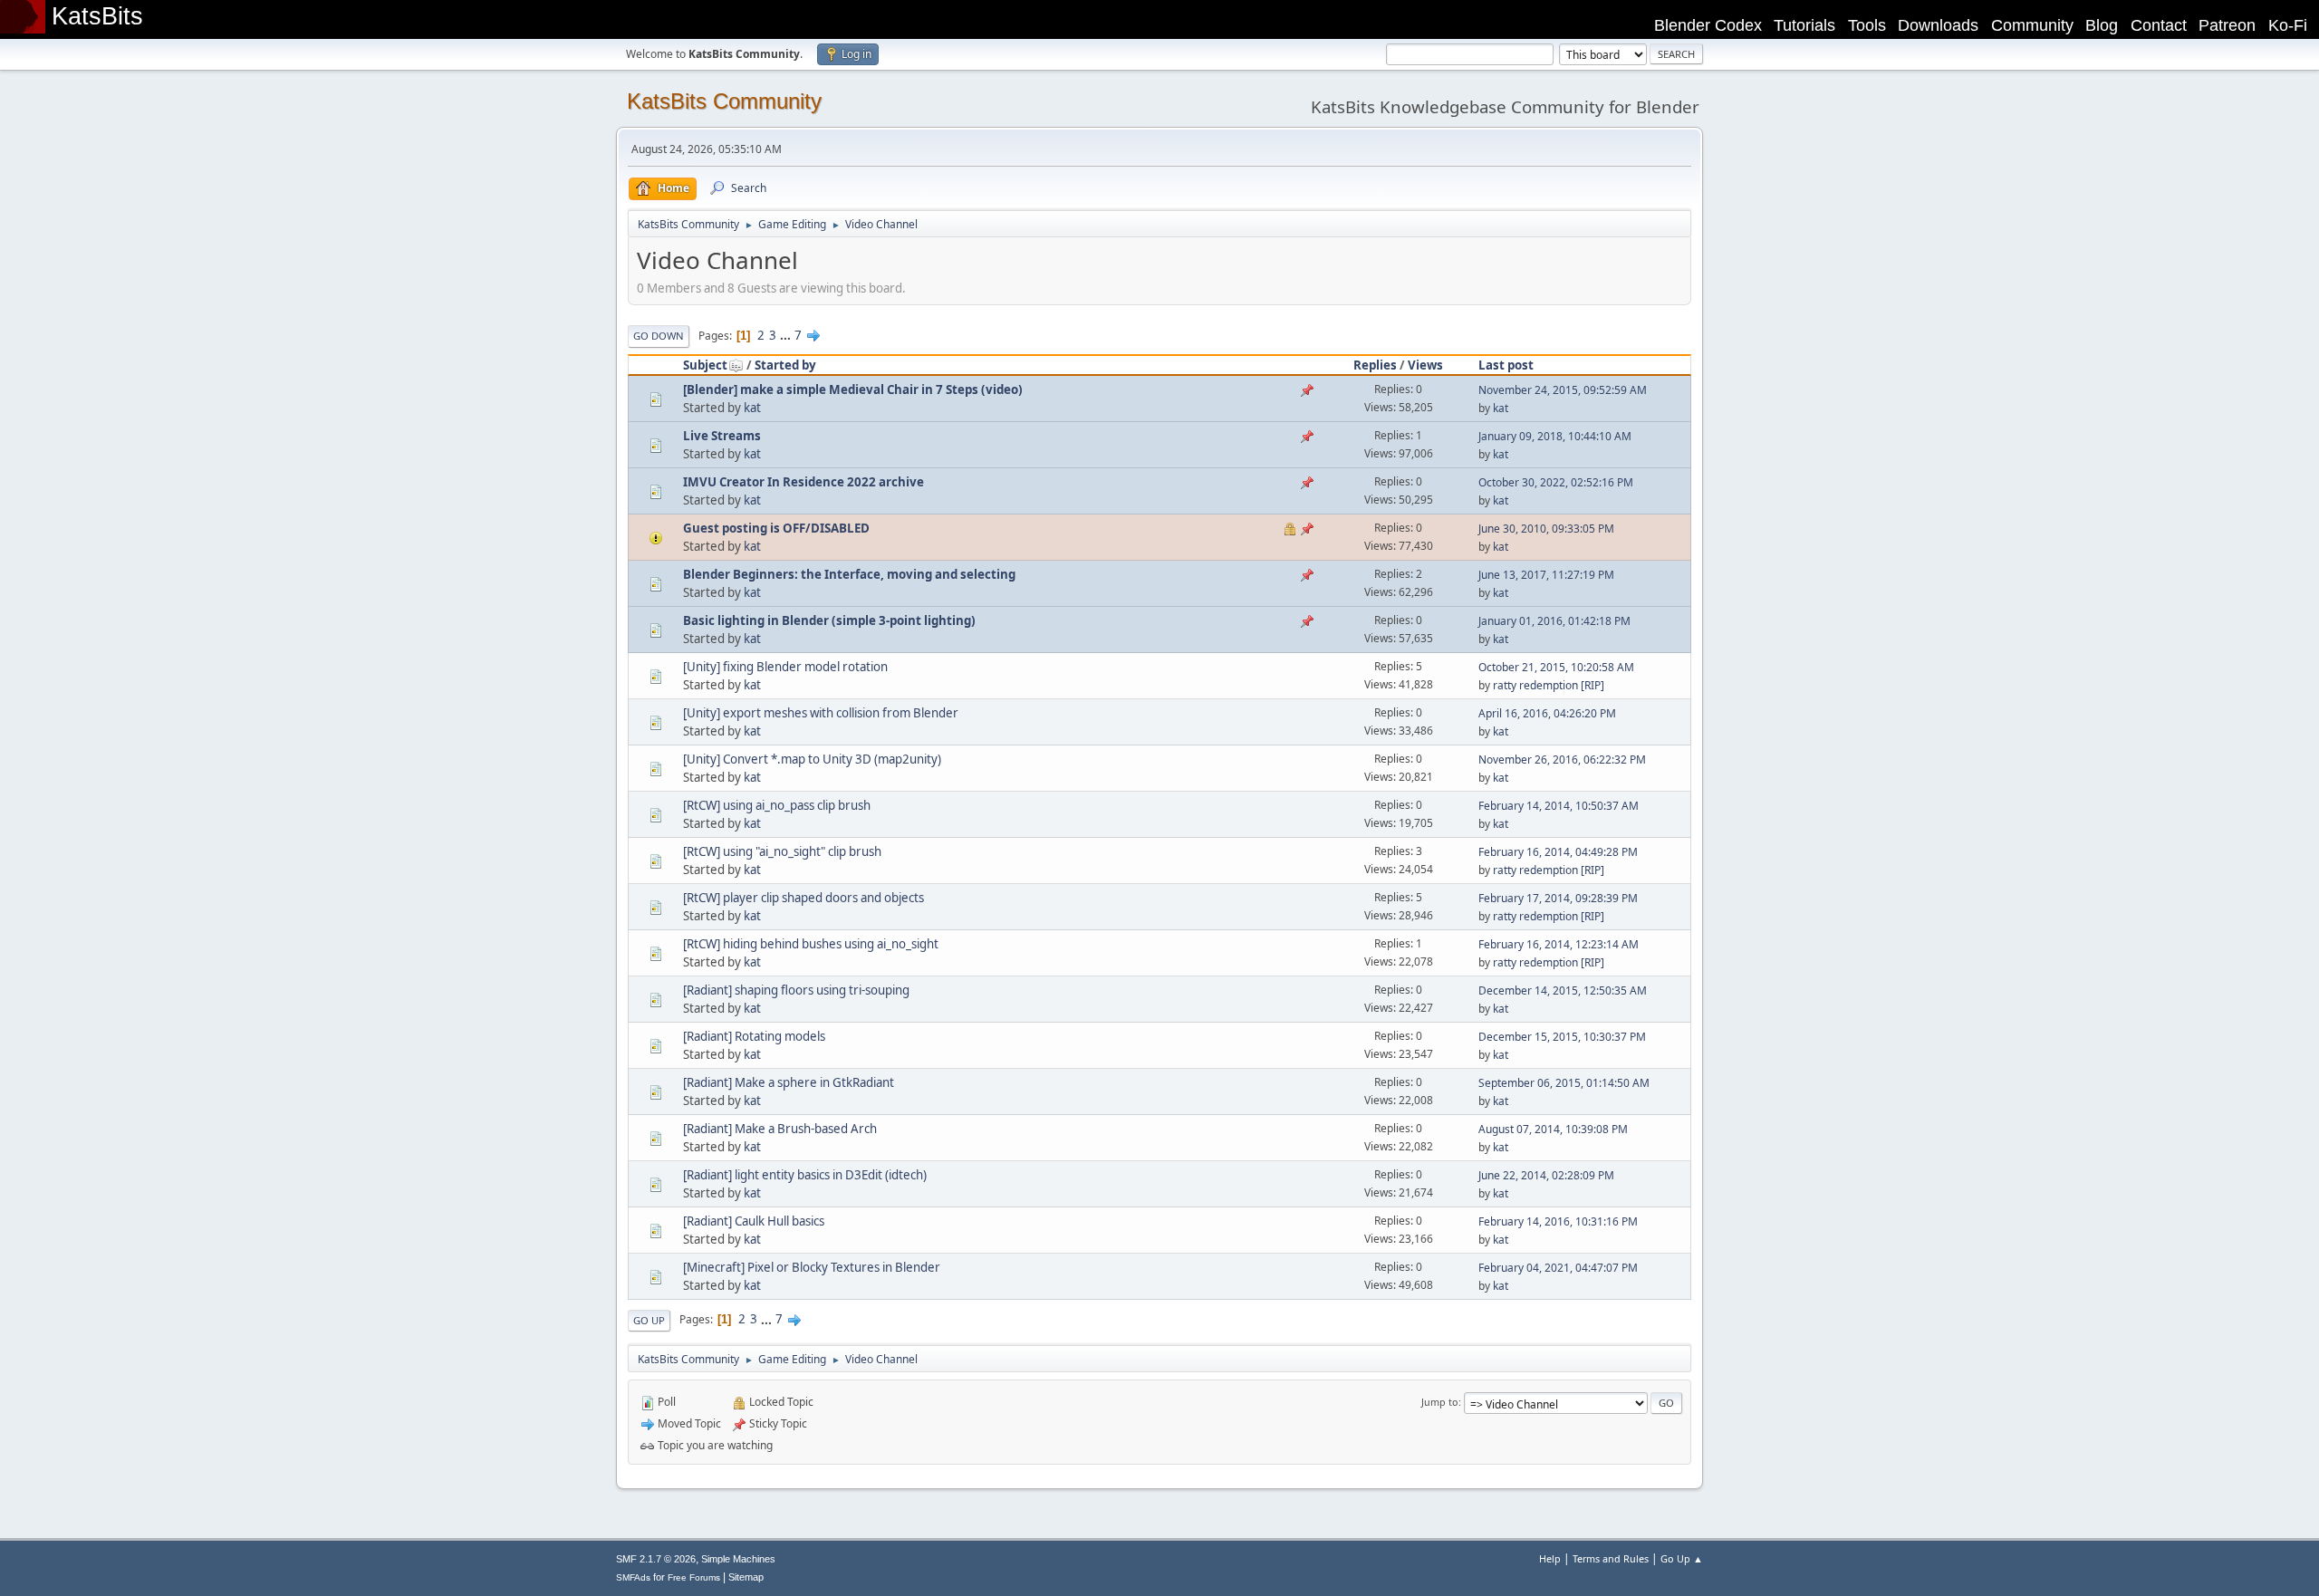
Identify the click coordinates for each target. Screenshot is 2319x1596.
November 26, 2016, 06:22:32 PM (1562, 760)
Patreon (2227, 25)
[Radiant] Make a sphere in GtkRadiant (789, 1082)
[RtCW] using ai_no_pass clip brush (777, 805)
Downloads (1938, 25)
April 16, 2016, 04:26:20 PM (1547, 713)
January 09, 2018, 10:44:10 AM (1555, 436)
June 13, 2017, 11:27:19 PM (1546, 575)
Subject (705, 365)
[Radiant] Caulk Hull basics (754, 1221)
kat (752, 408)
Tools (1867, 25)
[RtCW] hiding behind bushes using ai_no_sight (811, 944)
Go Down (659, 336)
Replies (1375, 365)
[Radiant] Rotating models (754, 1036)
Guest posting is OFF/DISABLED (776, 528)
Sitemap (746, 1577)
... (787, 335)
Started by (785, 365)
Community (2032, 25)
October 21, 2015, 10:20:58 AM (1556, 667)
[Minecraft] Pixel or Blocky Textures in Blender (812, 1267)
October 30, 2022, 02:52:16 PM (1556, 482)
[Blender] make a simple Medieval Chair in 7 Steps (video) (853, 389)
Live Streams (722, 436)
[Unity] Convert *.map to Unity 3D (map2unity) (812, 759)
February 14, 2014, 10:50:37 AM (1559, 806)
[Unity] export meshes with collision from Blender (821, 713)
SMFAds (633, 1577)
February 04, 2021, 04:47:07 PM (1558, 1268)
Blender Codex (1708, 25)
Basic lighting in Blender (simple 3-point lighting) (829, 620)
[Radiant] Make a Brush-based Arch (780, 1129)
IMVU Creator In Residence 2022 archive (803, 482)
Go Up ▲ (1682, 1558)
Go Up (649, 1320)
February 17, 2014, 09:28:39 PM (1558, 898)
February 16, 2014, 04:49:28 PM (1558, 852)
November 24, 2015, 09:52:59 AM (1563, 390)
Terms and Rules (1611, 1558)
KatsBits (97, 16)
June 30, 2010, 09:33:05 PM (1546, 529)
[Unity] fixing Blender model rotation (785, 667)
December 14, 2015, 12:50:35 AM (1563, 990)
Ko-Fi (2288, 25)
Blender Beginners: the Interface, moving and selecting (849, 574)
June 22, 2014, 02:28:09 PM (1546, 1175)
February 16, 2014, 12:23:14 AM (1559, 944)
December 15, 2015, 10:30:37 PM (1562, 1037)
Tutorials (1804, 25)
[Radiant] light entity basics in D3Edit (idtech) (805, 1175)
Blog (2102, 25)
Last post (1506, 365)
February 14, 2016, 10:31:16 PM (1558, 1221)
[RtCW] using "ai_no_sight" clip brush (782, 851)
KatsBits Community (724, 101)
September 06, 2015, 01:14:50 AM (1564, 1083)
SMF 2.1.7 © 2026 (656, 1559)
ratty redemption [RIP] (1549, 685)
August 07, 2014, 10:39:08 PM (1553, 1129)
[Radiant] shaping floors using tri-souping (796, 990)
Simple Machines (738, 1559)
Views (1425, 365)
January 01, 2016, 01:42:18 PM (1554, 621)
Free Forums (694, 1577)
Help (1550, 1558)
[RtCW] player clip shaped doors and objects (803, 898)
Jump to (1440, 1402)
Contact (2159, 25)
